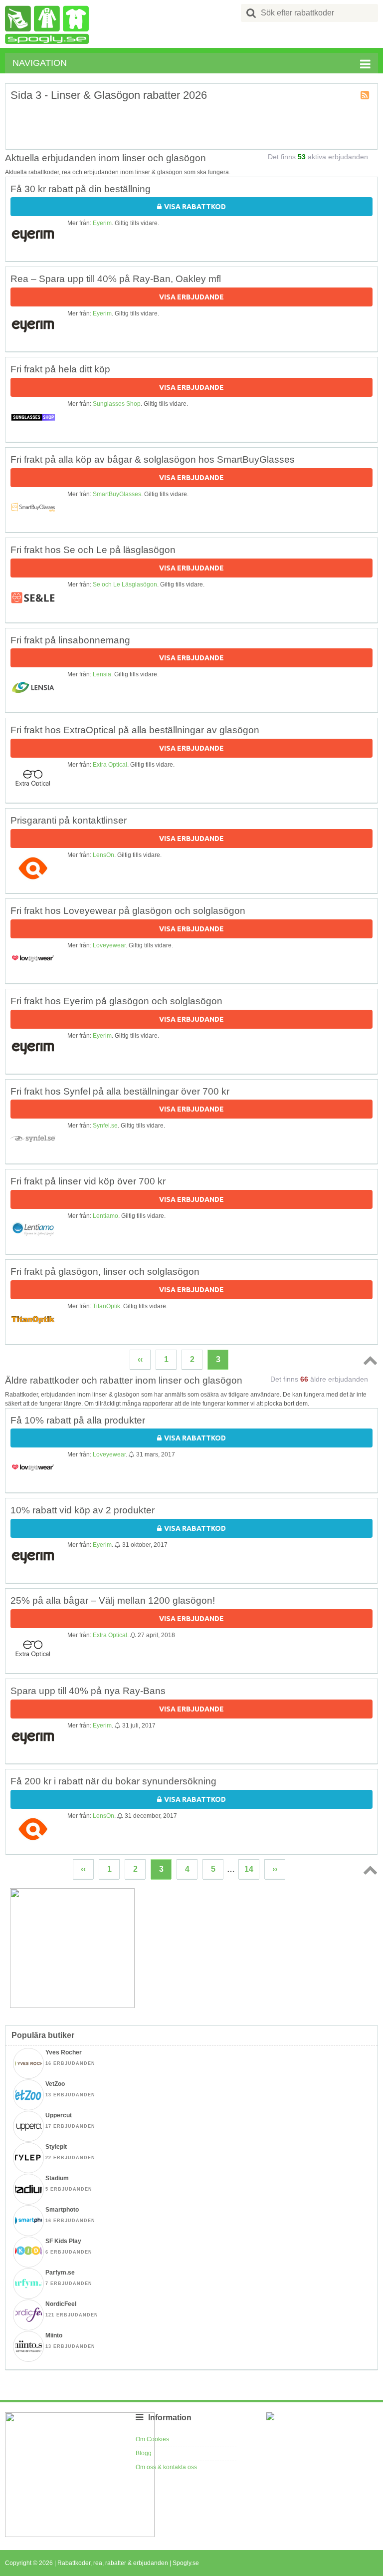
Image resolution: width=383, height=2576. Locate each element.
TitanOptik (106, 1306)
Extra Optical (110, 765)
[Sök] (251, 13)
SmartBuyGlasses (117, 494)
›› (275, 1869)
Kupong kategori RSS (366, 96)
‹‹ (140, 1359)
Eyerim (102, 223)
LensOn (103, 855)
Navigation (40, 63)
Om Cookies (152, 2439)
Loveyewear (109, 945)
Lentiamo (105, 1216)
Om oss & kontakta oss (166, 2467)
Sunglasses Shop (117, 404)
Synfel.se (105, 1126)
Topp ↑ (369, 1360)
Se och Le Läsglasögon (125, 584)
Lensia (102, 674)
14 (249, 1869)
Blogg (144, 2453)
